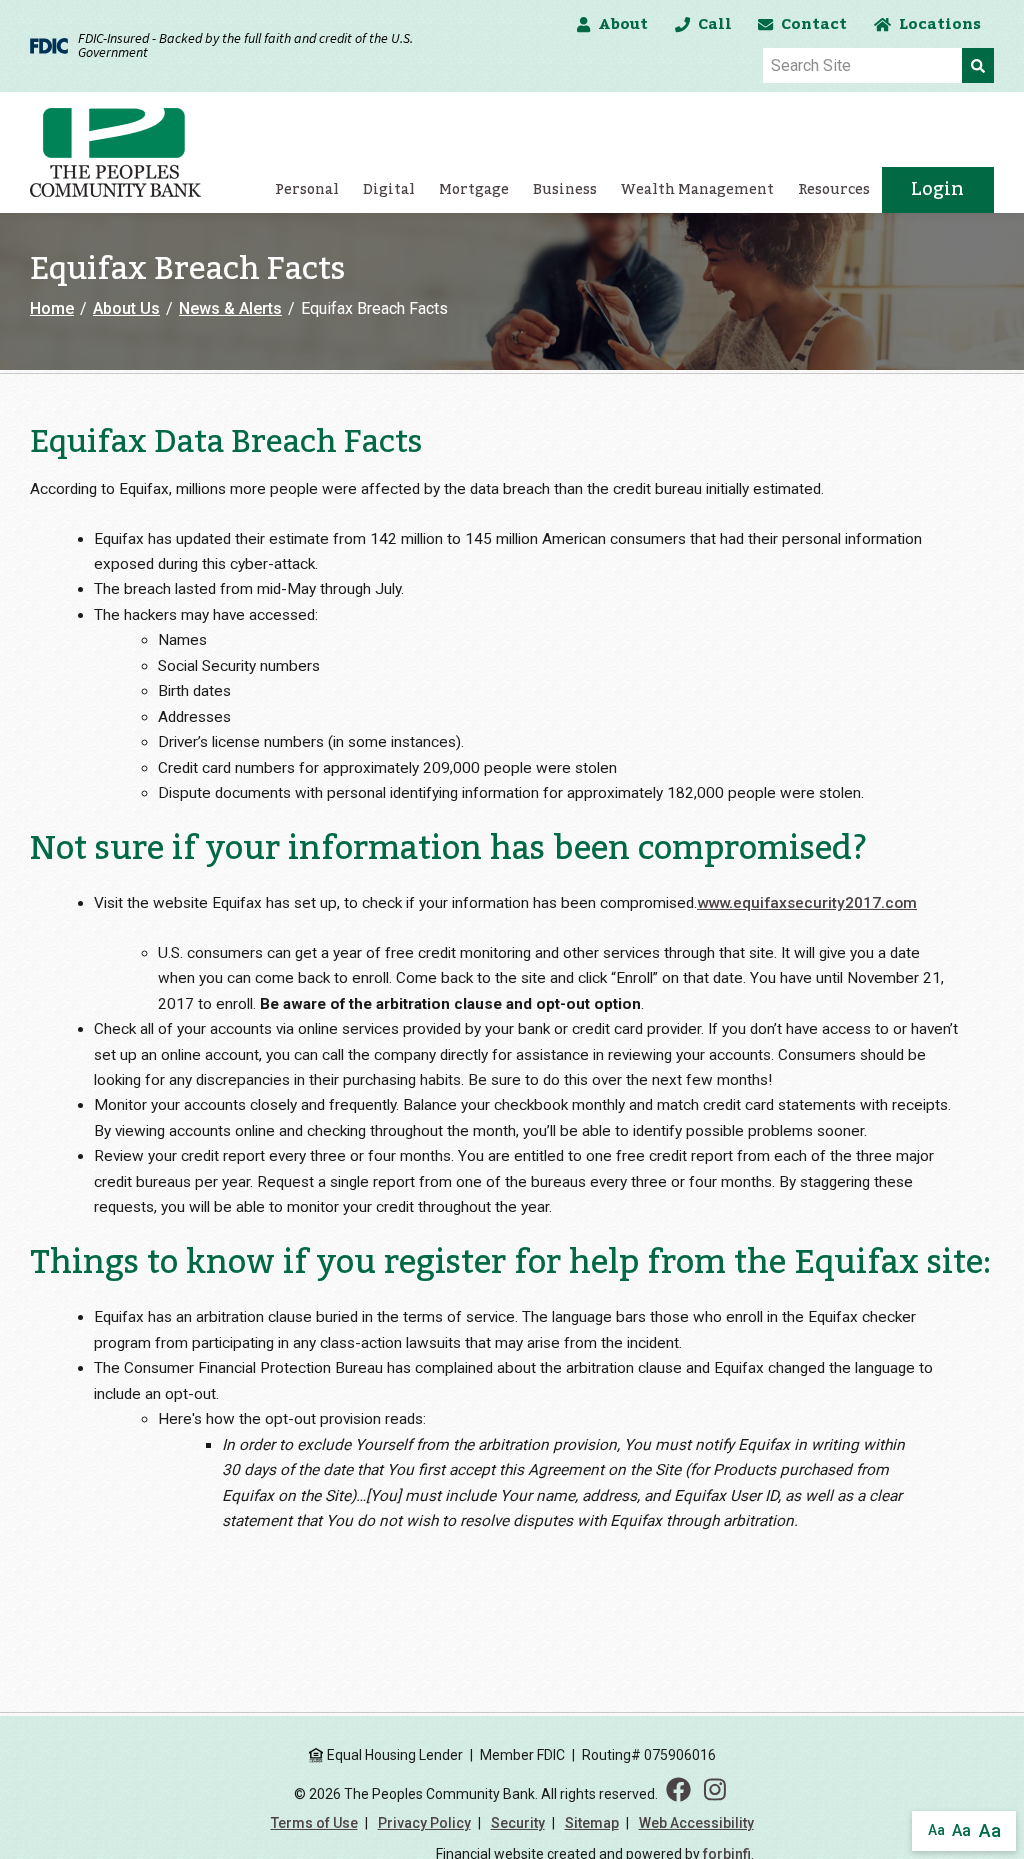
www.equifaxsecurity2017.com (807, 903)
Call (715, 24)
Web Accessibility (696, 1823)
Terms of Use (314, 1823)
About (623, 24)
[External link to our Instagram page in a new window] (715, 1790)
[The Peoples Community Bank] (123, 152)
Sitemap (592, 1823)
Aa (936, 1830)
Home (52, 308)
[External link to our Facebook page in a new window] (678, 1790)
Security (518, 1823)
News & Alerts (230, 308)
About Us (126, 308)
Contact (814, 24)
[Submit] (978, 65)
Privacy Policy (424, 1823)
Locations (940, 24)
